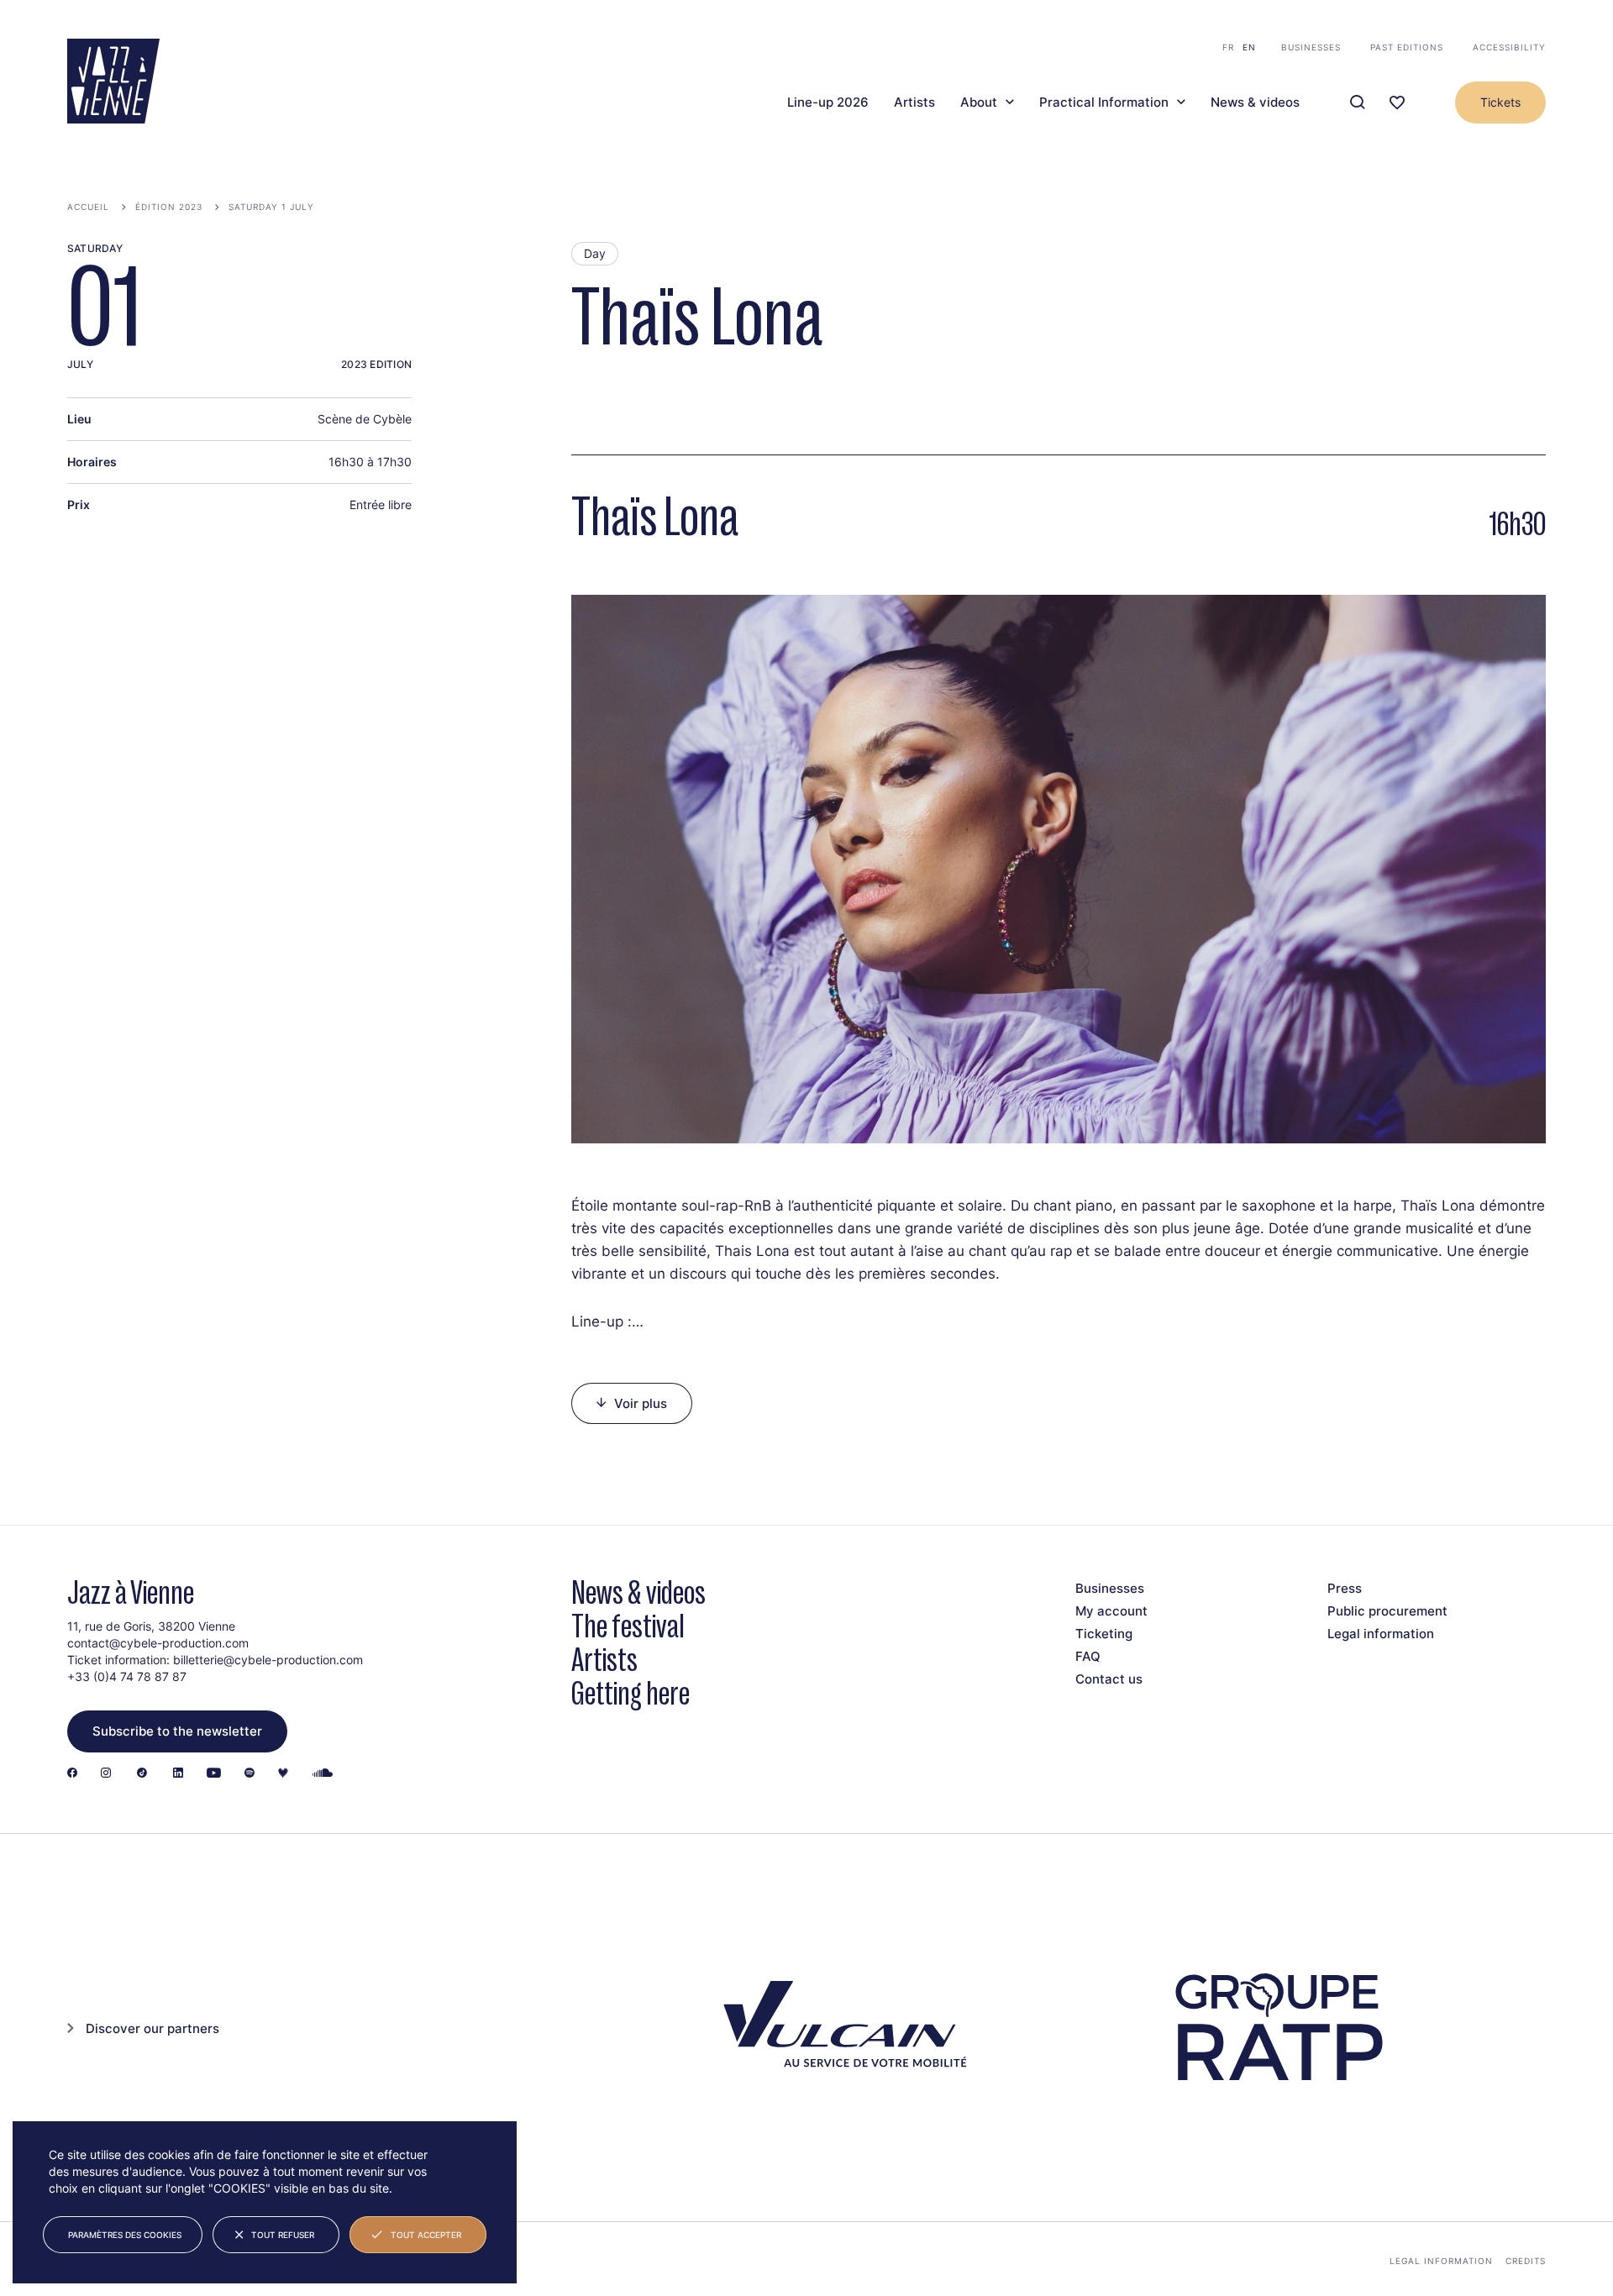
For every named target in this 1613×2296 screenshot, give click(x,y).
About (979, 102)
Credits (1526, 2261)
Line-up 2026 (828, 102)
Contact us (1109, 1679)
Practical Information (1104, 102)
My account (1111, 1611)
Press (1345, 1588)
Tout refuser (283, 2235)
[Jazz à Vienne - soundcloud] (323, 1774)
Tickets (1500, 102)
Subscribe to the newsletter (177, 1731)
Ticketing (1104, 1634)
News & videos (1255, 102)
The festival (628, 1626)
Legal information (1381, 1634)
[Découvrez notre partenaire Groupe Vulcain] (840, 2028)
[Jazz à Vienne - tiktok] (142, 1774)
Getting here (630, 1693)
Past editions (1407, 47)
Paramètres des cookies (125, 2235)
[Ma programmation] (1397, 103)
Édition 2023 (169, 207)
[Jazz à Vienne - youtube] (214, 1774)
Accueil (88, 207)
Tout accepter (426, 2235)
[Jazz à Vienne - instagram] (106, 1774)
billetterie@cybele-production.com (268, 1660)
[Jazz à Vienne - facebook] (72, 1774)
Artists (914, 102)
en (1249, 47)
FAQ (1088, 1656)
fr (1228, 47)
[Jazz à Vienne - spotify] (250, 1774)
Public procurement (1387, 1611)
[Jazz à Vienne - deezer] (283, 1774)
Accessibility (1509, 47)
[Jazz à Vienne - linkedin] (178, 1774)
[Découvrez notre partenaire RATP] (1277, 2028)
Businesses (1311, 47)
